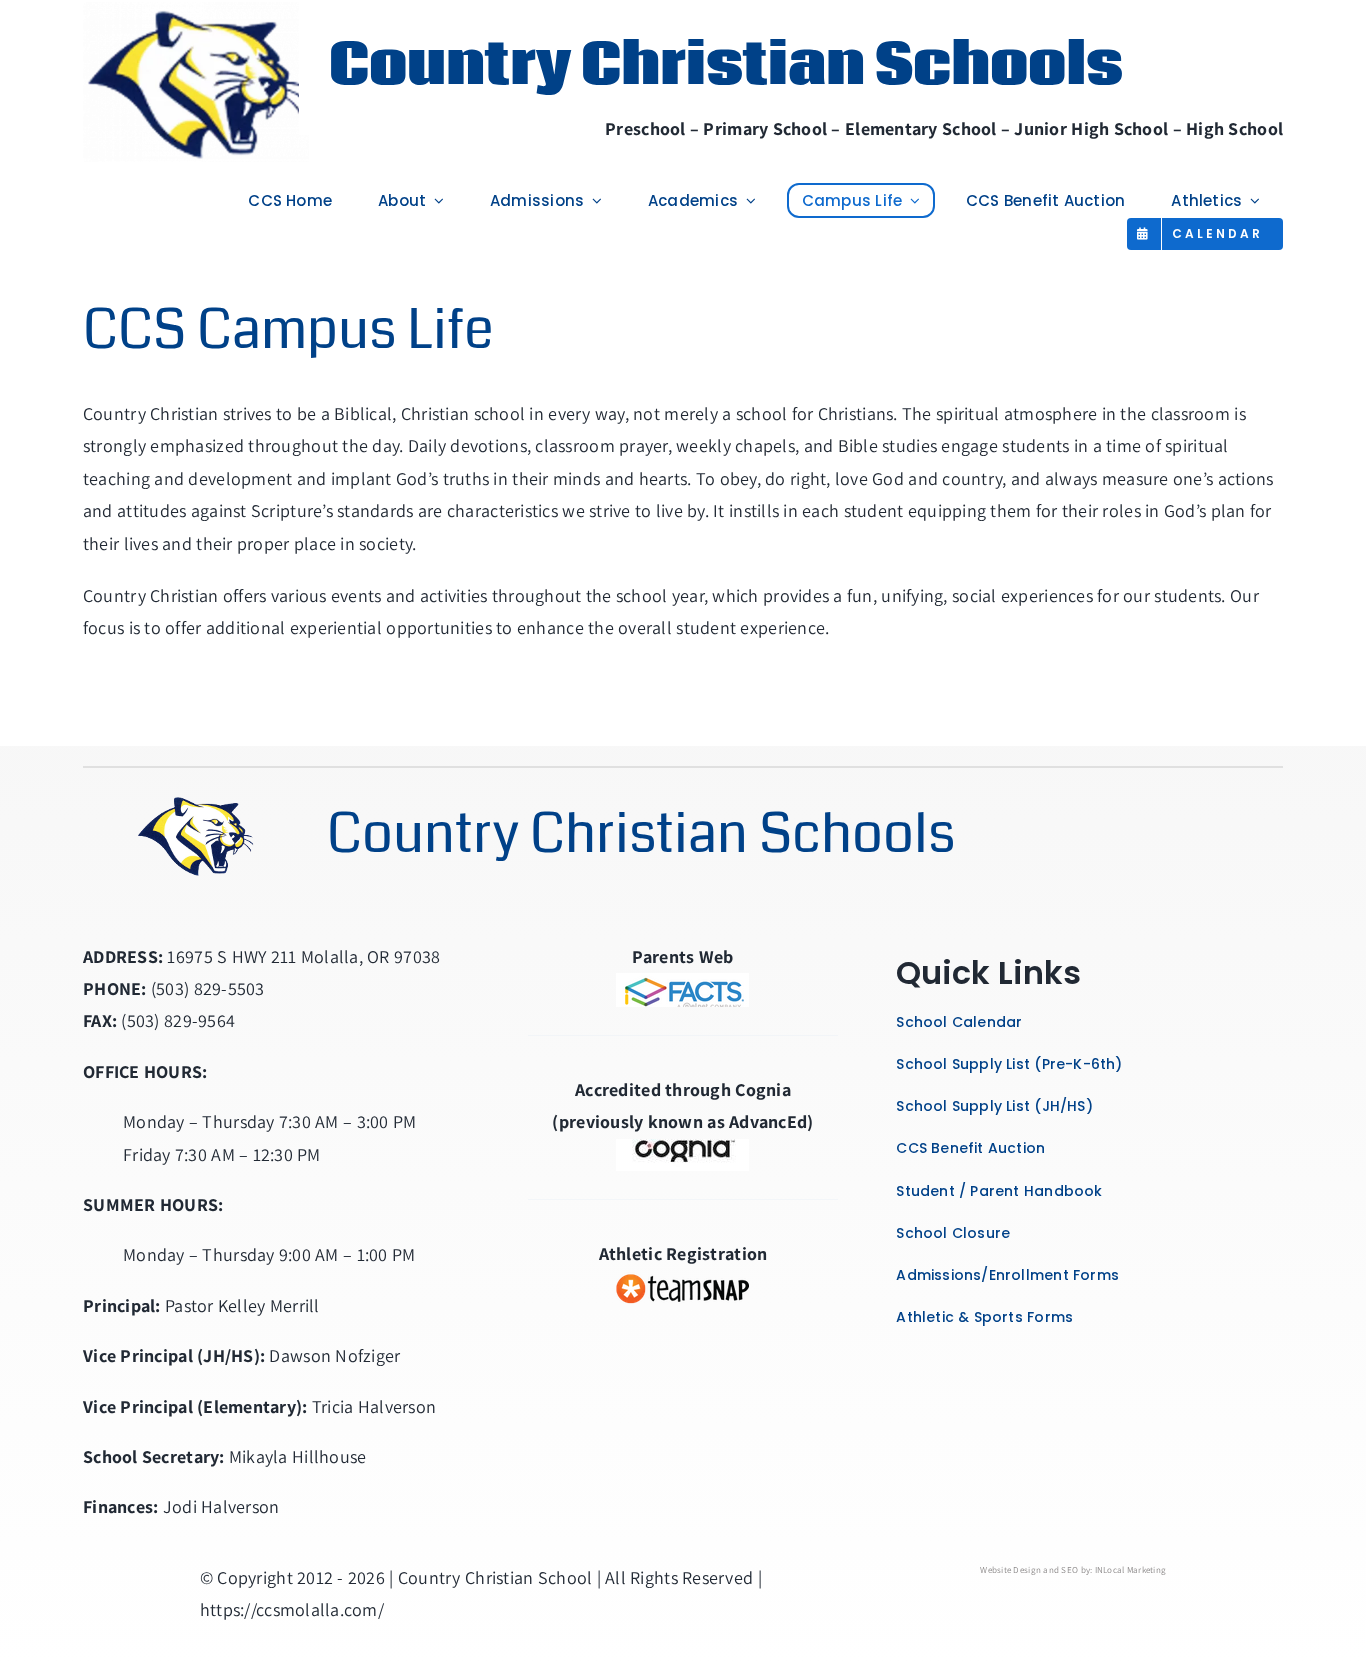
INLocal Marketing (1131, 1570)
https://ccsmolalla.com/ (292, 1609)
